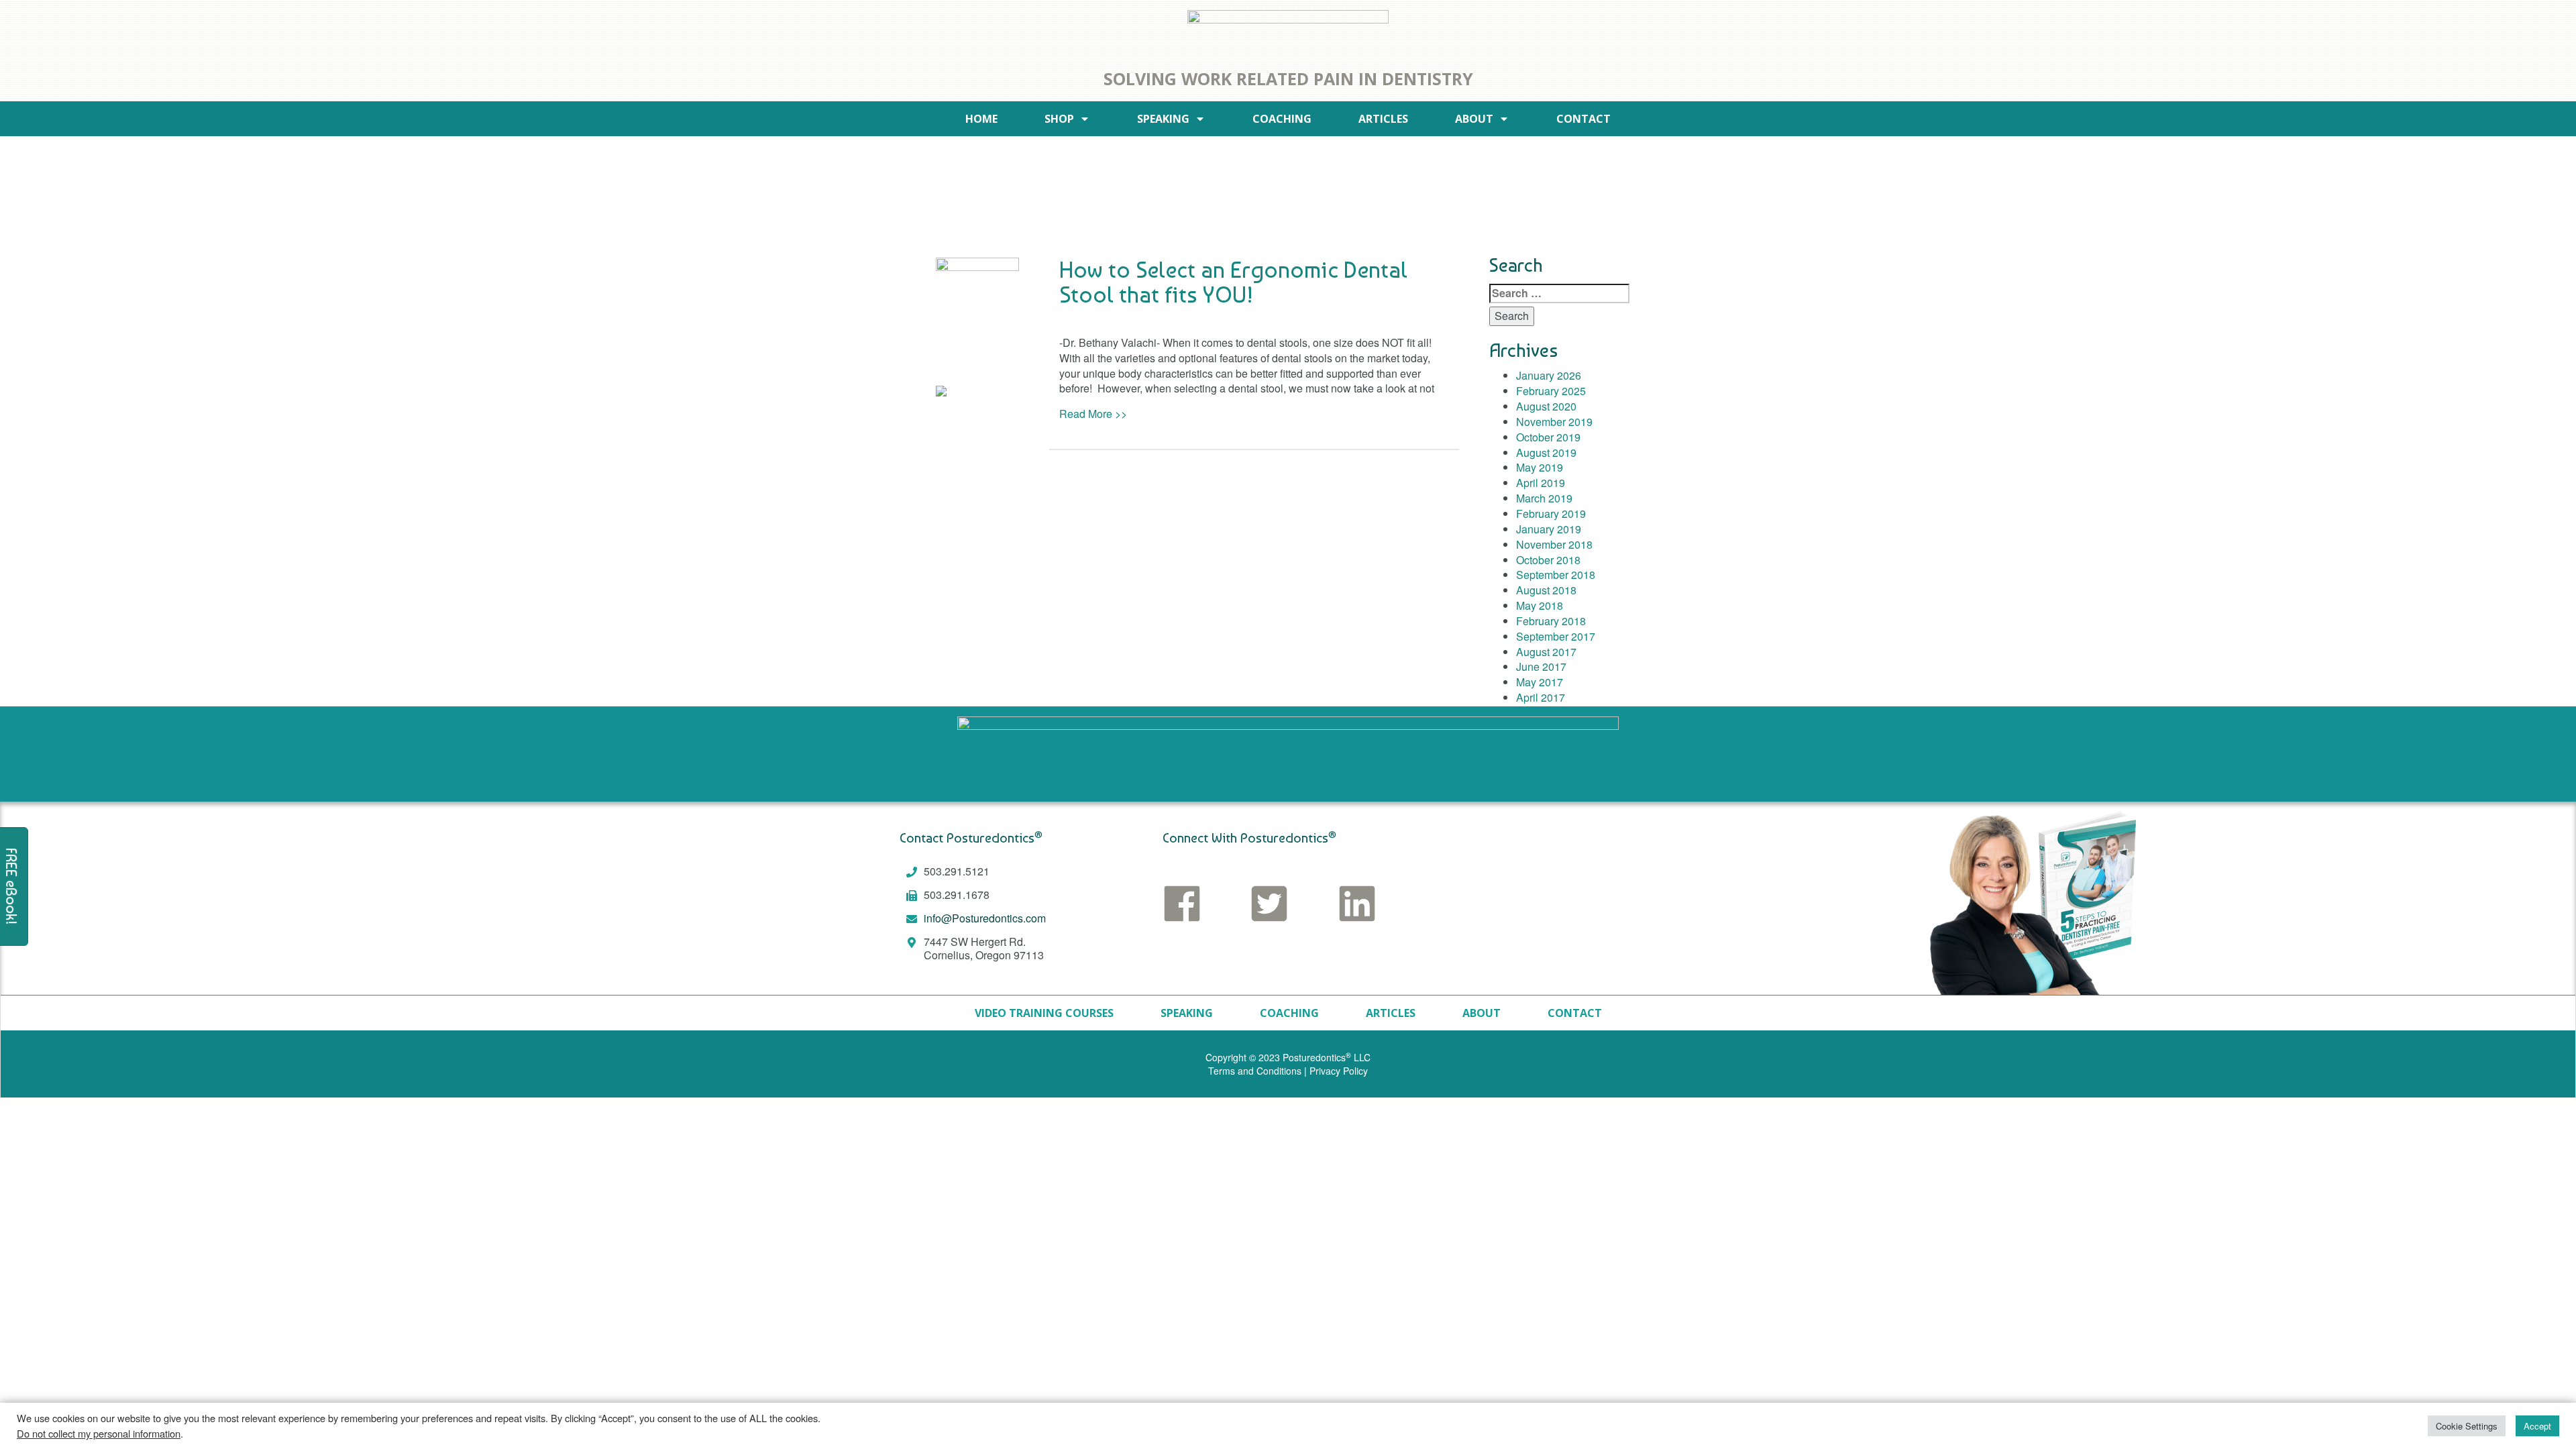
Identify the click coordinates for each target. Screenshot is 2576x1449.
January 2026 (1549, 375)
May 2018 (1540, 605)
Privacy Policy (1339, 1071)
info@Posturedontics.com (985, 918)
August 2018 (1546, 590)
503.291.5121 (957, 871)
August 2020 (1546, 406)
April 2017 (1541, 697)
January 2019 (1549, 529)
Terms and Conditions (1255, 1071)
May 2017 (1540, 682)
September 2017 (1556, 636)
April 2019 (1541, 483)
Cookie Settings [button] (2467, 1426)
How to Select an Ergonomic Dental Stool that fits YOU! (1233, 282)
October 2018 (1548, 560)
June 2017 (1541, 666)
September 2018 (1556, 575)
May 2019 (1540, 467)
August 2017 (1546, 652)
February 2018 (1551, 621)
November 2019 (1554, 422)
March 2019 (1544, 498)
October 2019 (1548, 437)
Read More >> (1093, 414)
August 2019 (1546, 452)
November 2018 (1554, 544)
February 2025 (1551, 391)
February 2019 (1551, 514)
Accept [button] (2537, 1426)
